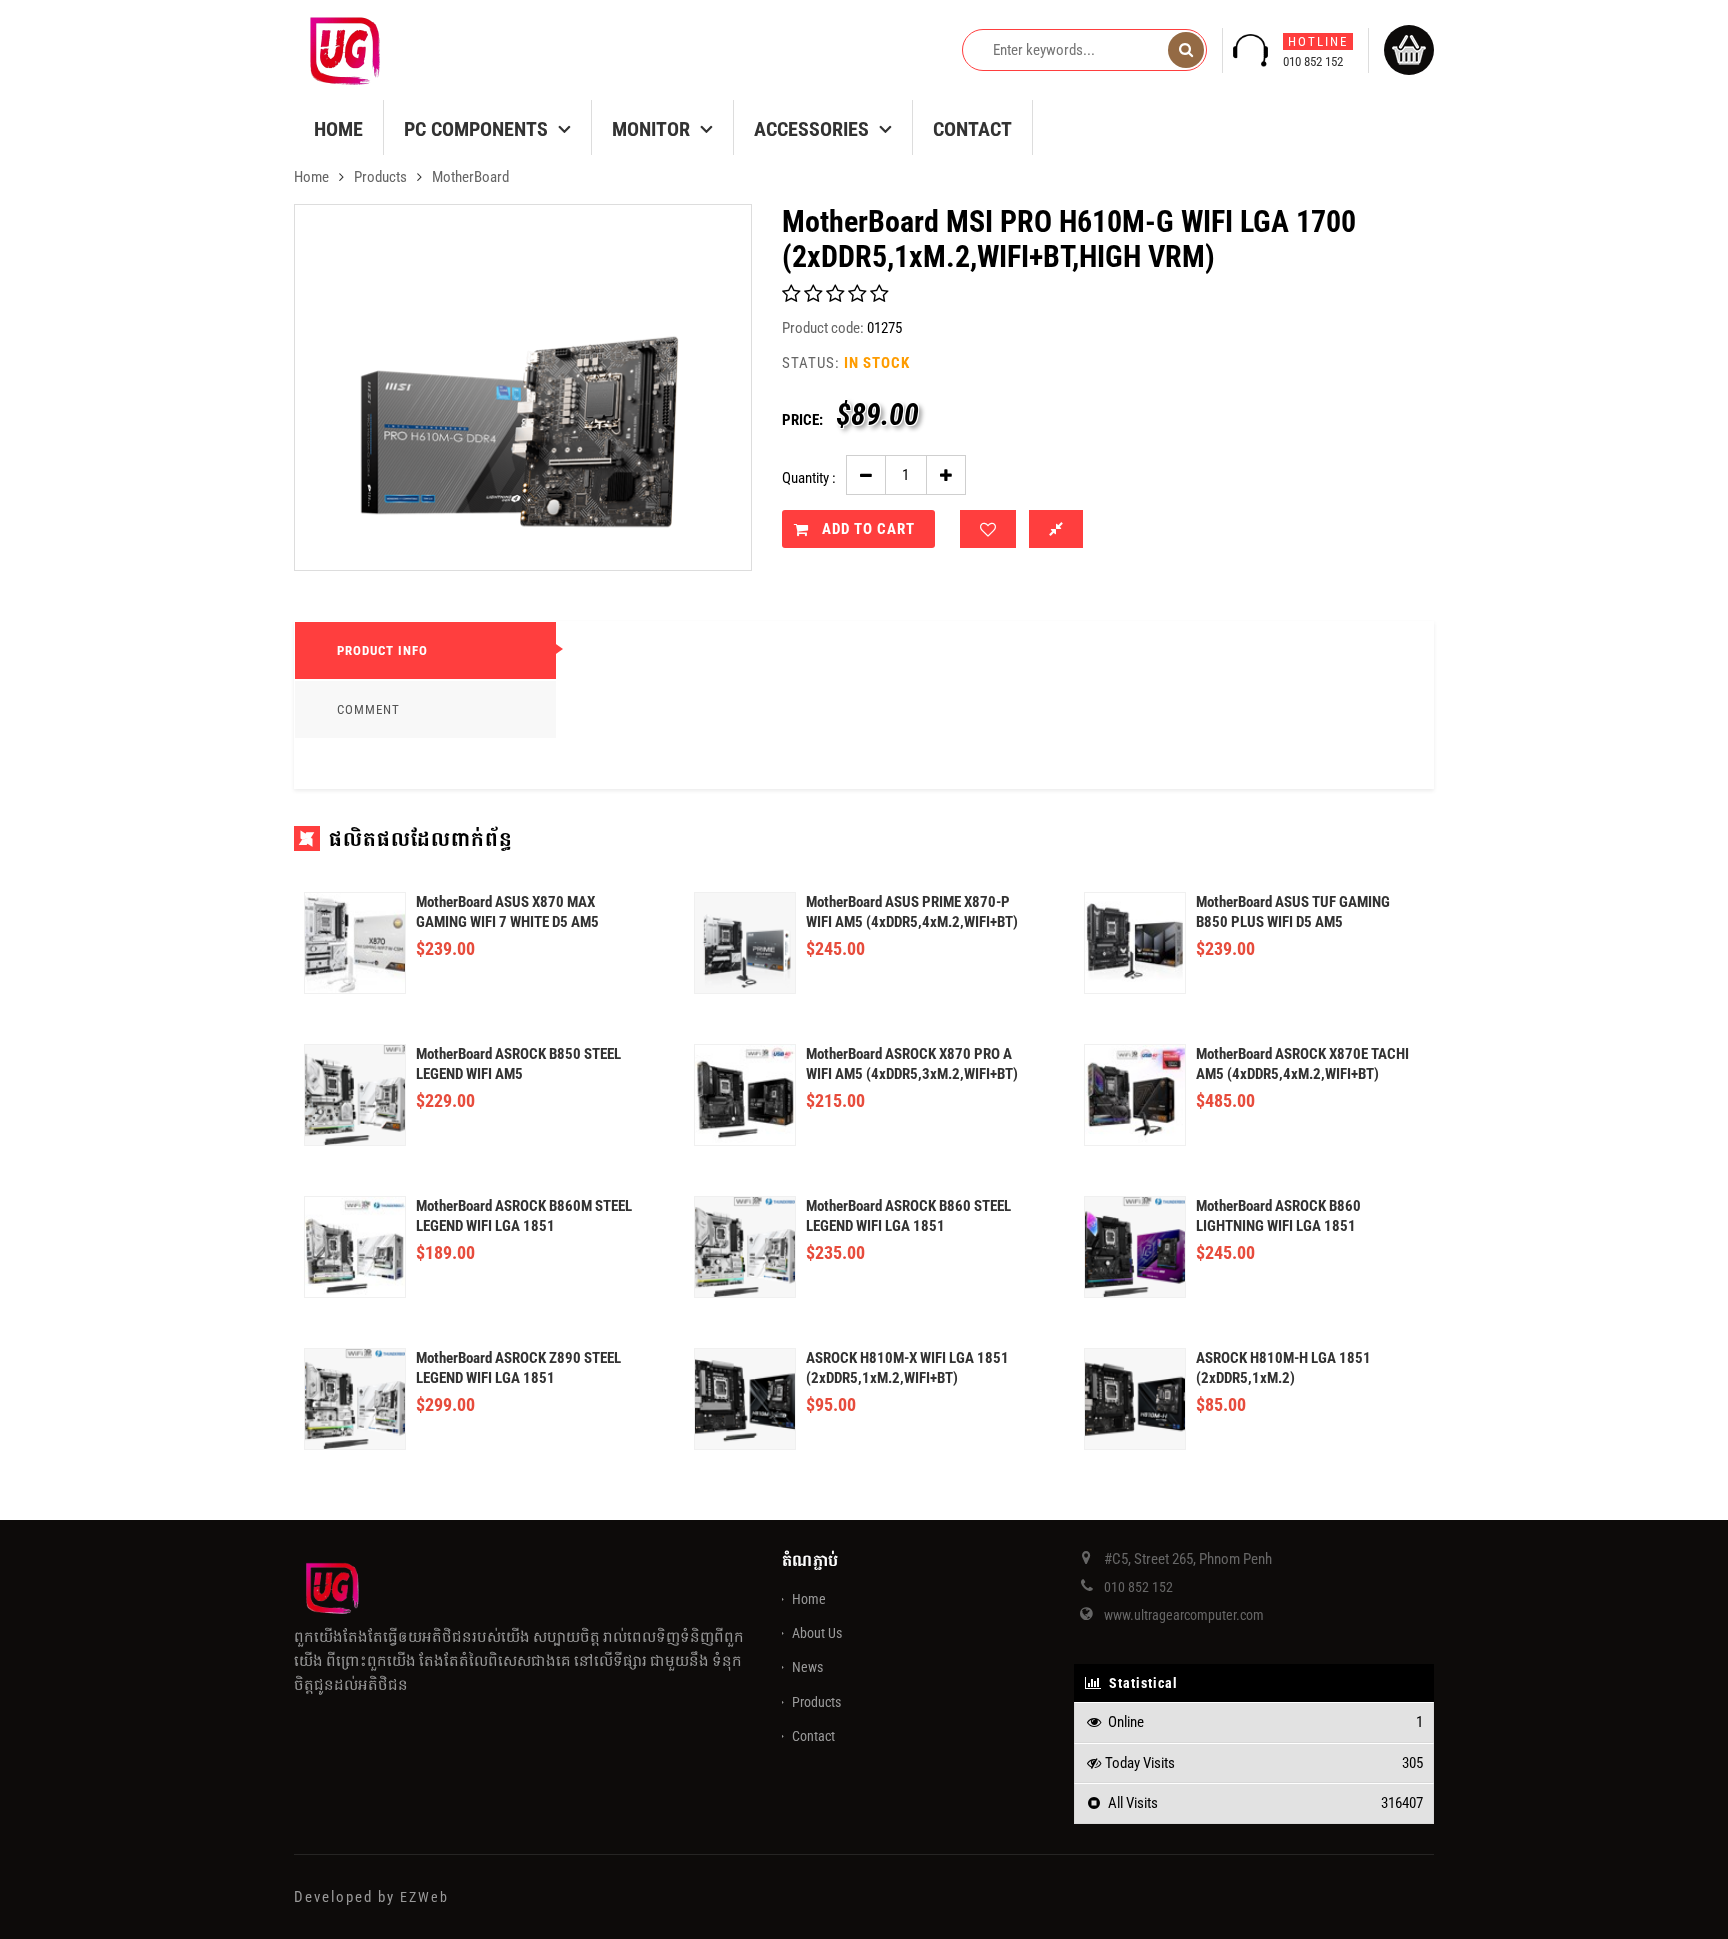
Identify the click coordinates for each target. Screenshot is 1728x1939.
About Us (817, 1633)
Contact (972, 129)
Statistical (1141, 1683)
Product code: (823, 328)
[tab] (425, 650)
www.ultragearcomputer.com (1184, 1615)
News (807, 1667)
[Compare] (1056, 529)
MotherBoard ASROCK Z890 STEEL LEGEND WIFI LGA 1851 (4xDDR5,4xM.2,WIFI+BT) (518, 1368)
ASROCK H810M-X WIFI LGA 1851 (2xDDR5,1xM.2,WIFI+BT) (907, 1368)
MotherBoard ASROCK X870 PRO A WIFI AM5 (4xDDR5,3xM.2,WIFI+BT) (912, 1064)
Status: (811, 363)
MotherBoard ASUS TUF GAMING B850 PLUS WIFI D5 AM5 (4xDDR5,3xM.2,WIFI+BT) (1293, 912)
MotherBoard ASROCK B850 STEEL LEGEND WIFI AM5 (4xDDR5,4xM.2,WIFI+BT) (518, 1064)
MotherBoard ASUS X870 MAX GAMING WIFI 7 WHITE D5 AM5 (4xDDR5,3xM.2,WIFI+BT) (507, 912)
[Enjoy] (988, 529)
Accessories (811, 129)
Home (338, 129)
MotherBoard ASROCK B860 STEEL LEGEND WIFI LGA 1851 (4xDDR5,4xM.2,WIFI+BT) (908, 1216)
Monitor (651, 129)
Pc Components (476, 129)
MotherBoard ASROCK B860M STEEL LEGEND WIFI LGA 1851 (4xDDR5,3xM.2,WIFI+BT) (524, 1216)
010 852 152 (1315, 51)
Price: (802, 420)
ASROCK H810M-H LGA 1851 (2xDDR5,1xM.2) (1283, 1368)
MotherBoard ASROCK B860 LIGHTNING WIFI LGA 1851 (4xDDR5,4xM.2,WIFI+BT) (1278, 1216)
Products (380, 177)
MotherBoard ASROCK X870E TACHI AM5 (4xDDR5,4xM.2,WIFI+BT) (1302, 1064)
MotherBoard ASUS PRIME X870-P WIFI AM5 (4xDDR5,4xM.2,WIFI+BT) (912, 912)
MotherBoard (470, 177)
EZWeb (424, 1897)
